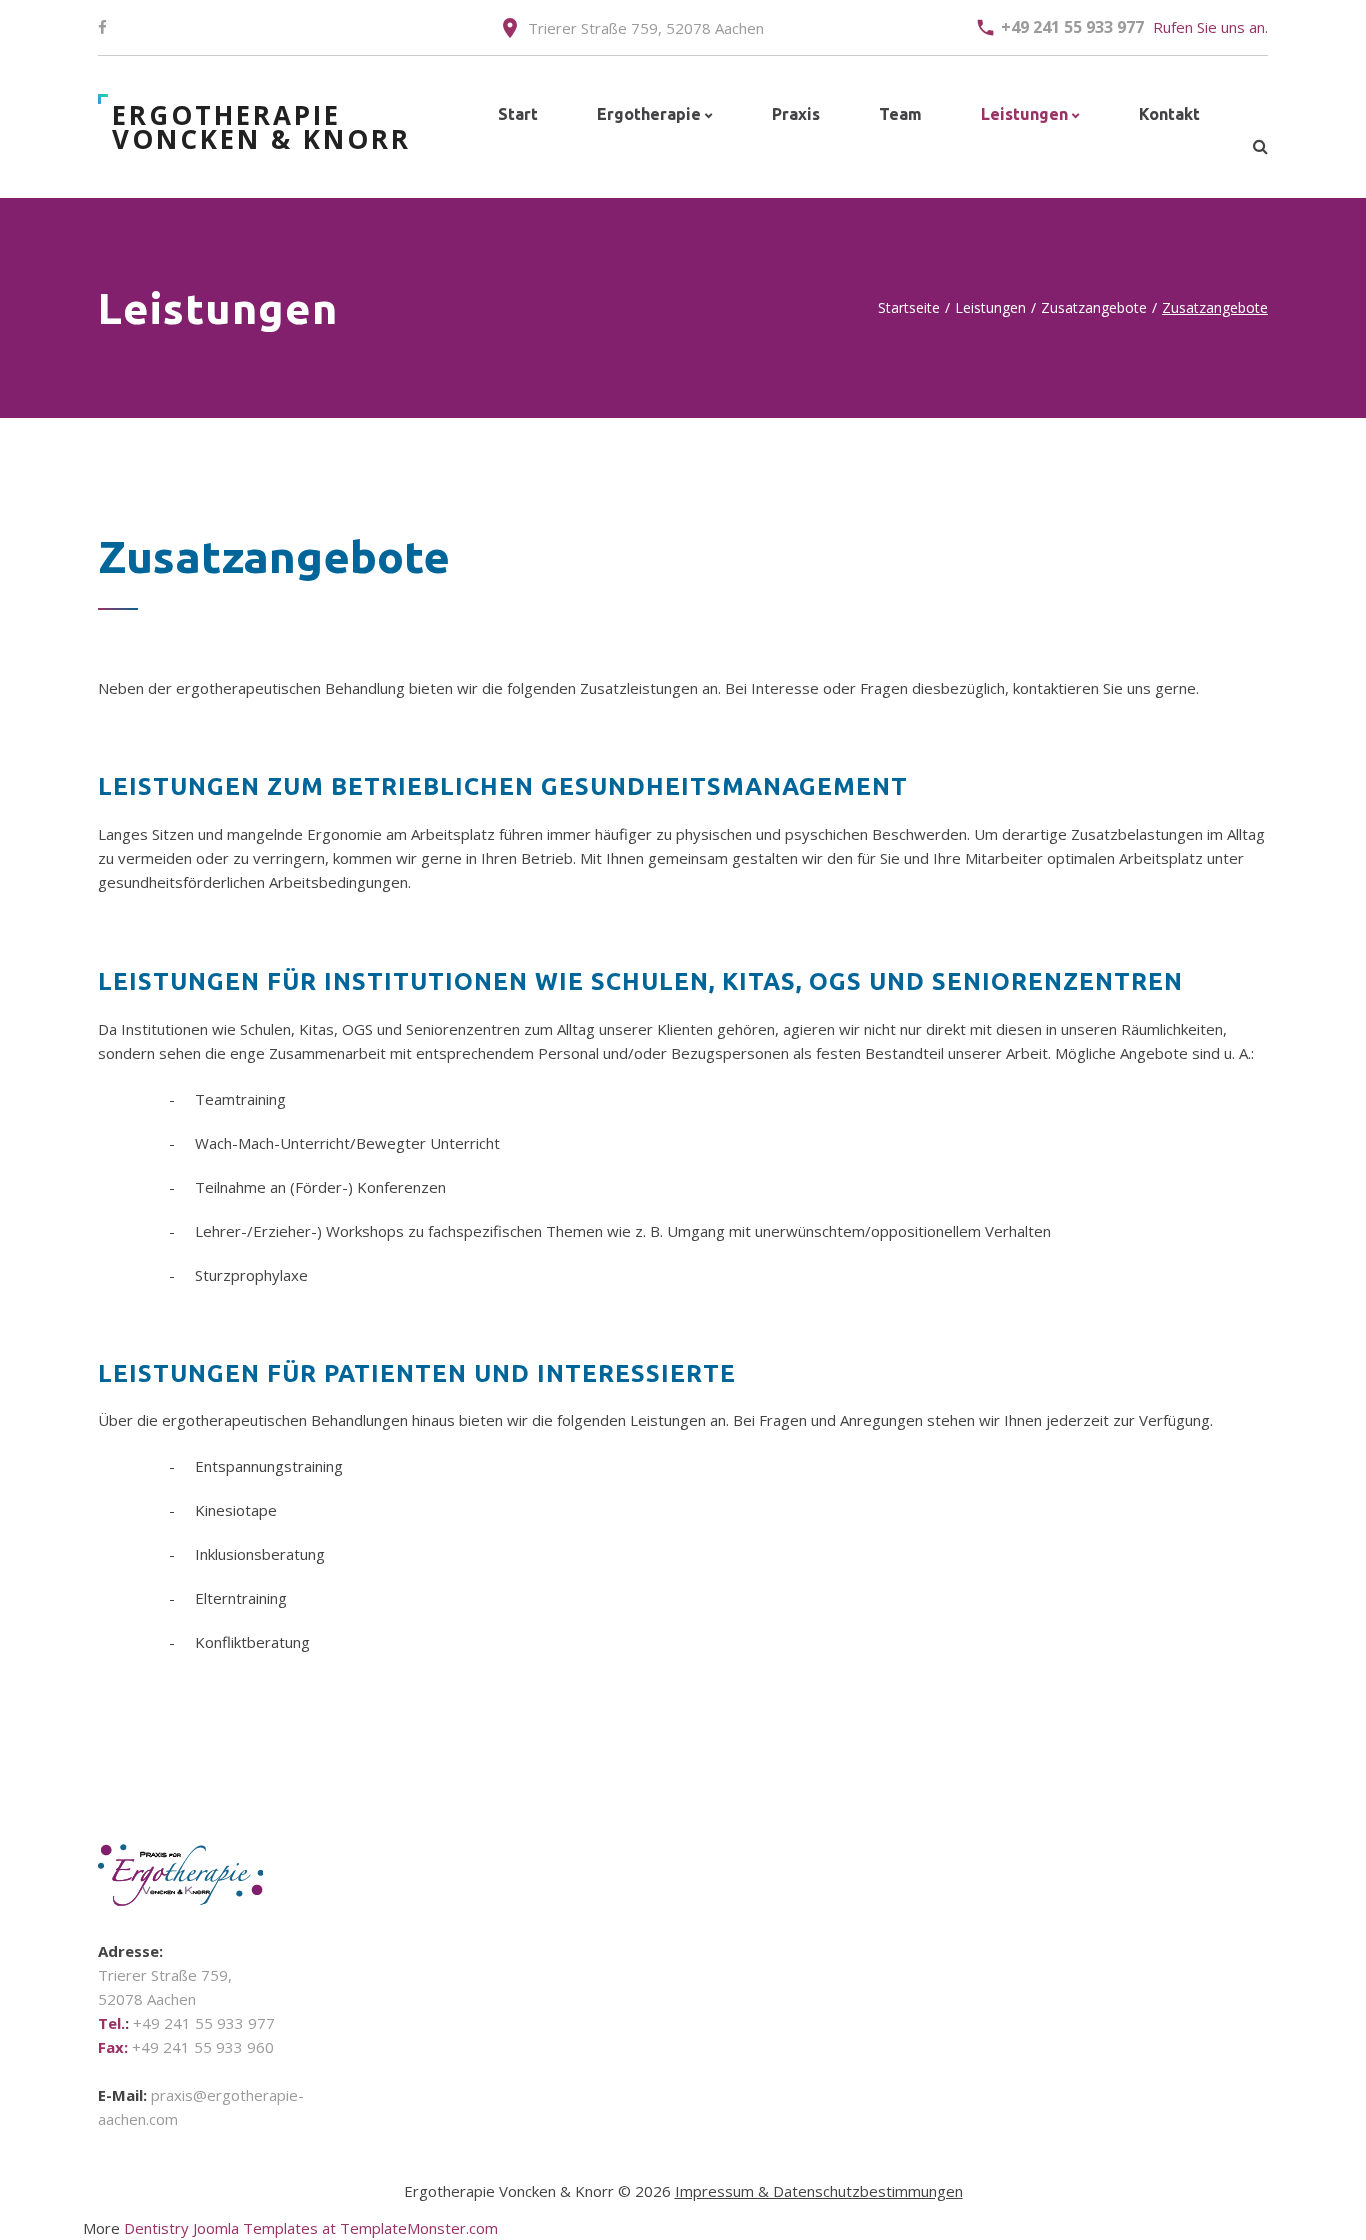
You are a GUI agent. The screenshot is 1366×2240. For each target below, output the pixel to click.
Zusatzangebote (1094, 307)
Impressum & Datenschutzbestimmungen (819, 2191)
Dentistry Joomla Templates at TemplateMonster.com (311, 2228)
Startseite (909, 307)
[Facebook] (102, 28)
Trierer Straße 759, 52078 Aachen (646, 28)
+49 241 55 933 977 (1072, 27)
